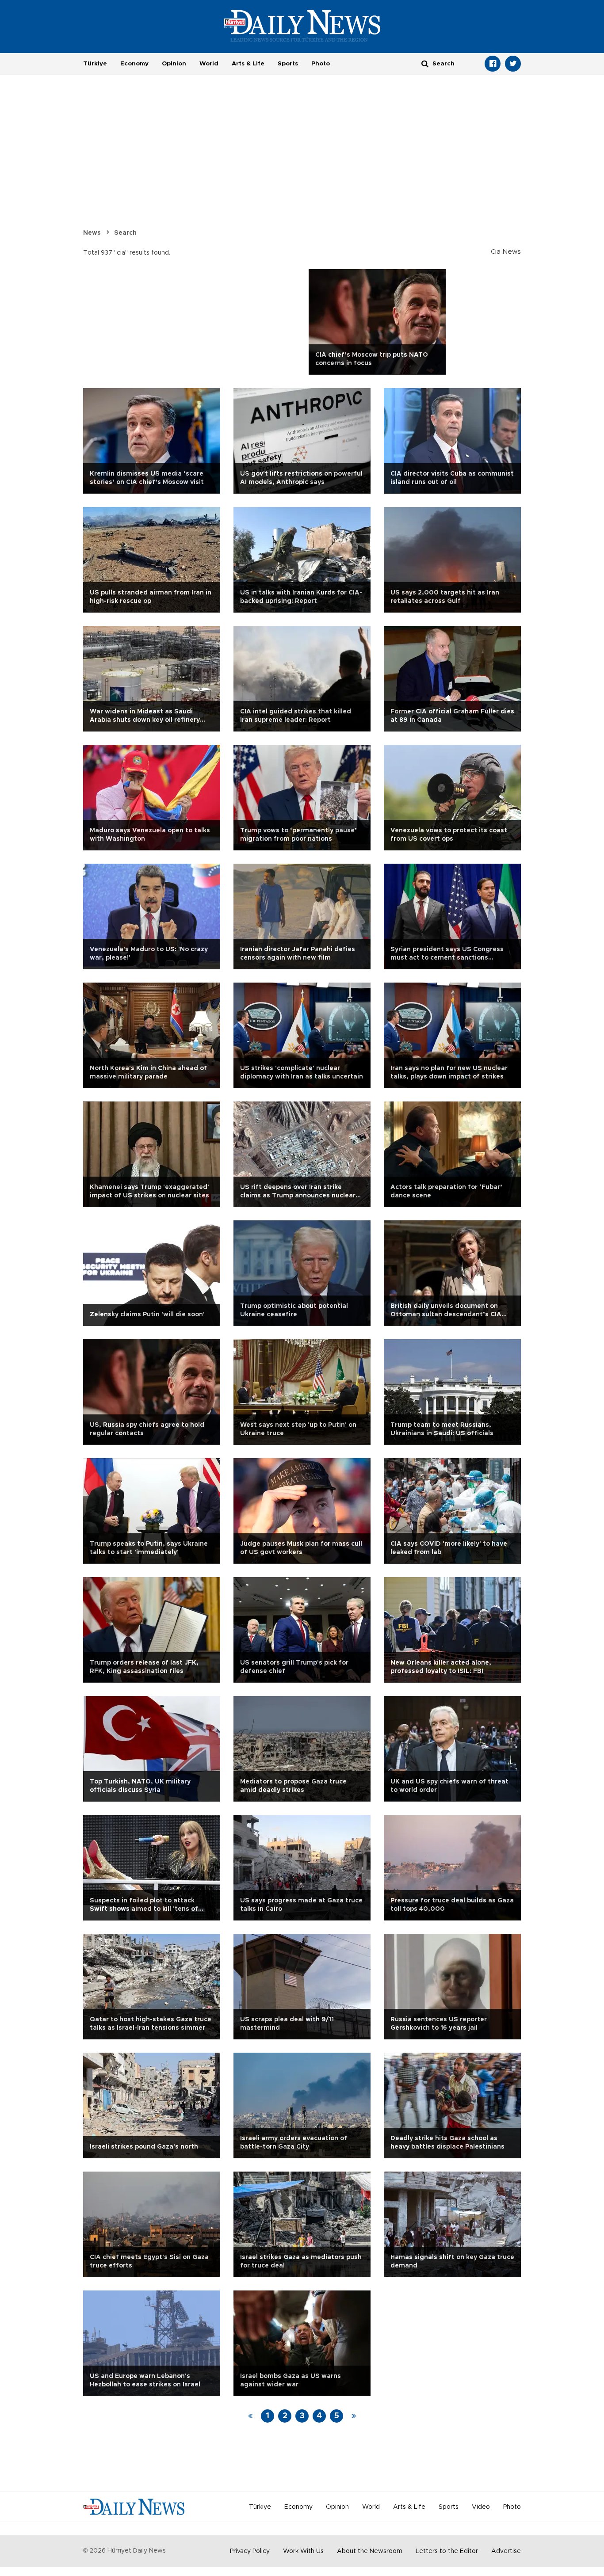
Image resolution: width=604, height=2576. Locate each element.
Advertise (506, 2551)
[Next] (354, 2416)
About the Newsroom (370, 2551)
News (92, 233)
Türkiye (95, 64)
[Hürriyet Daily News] (302, 26)
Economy (134, 64)
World (209, 64)
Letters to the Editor (447, 2551)
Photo (321, 64)
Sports (288, 64)
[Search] (425, 63)
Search (125, 233)
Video (481, 2507)
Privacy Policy (250, 2551)
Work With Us (303, 2551)
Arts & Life (248, 64)
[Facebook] (493, 64)
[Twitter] (513, 64)
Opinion (174, 64)
